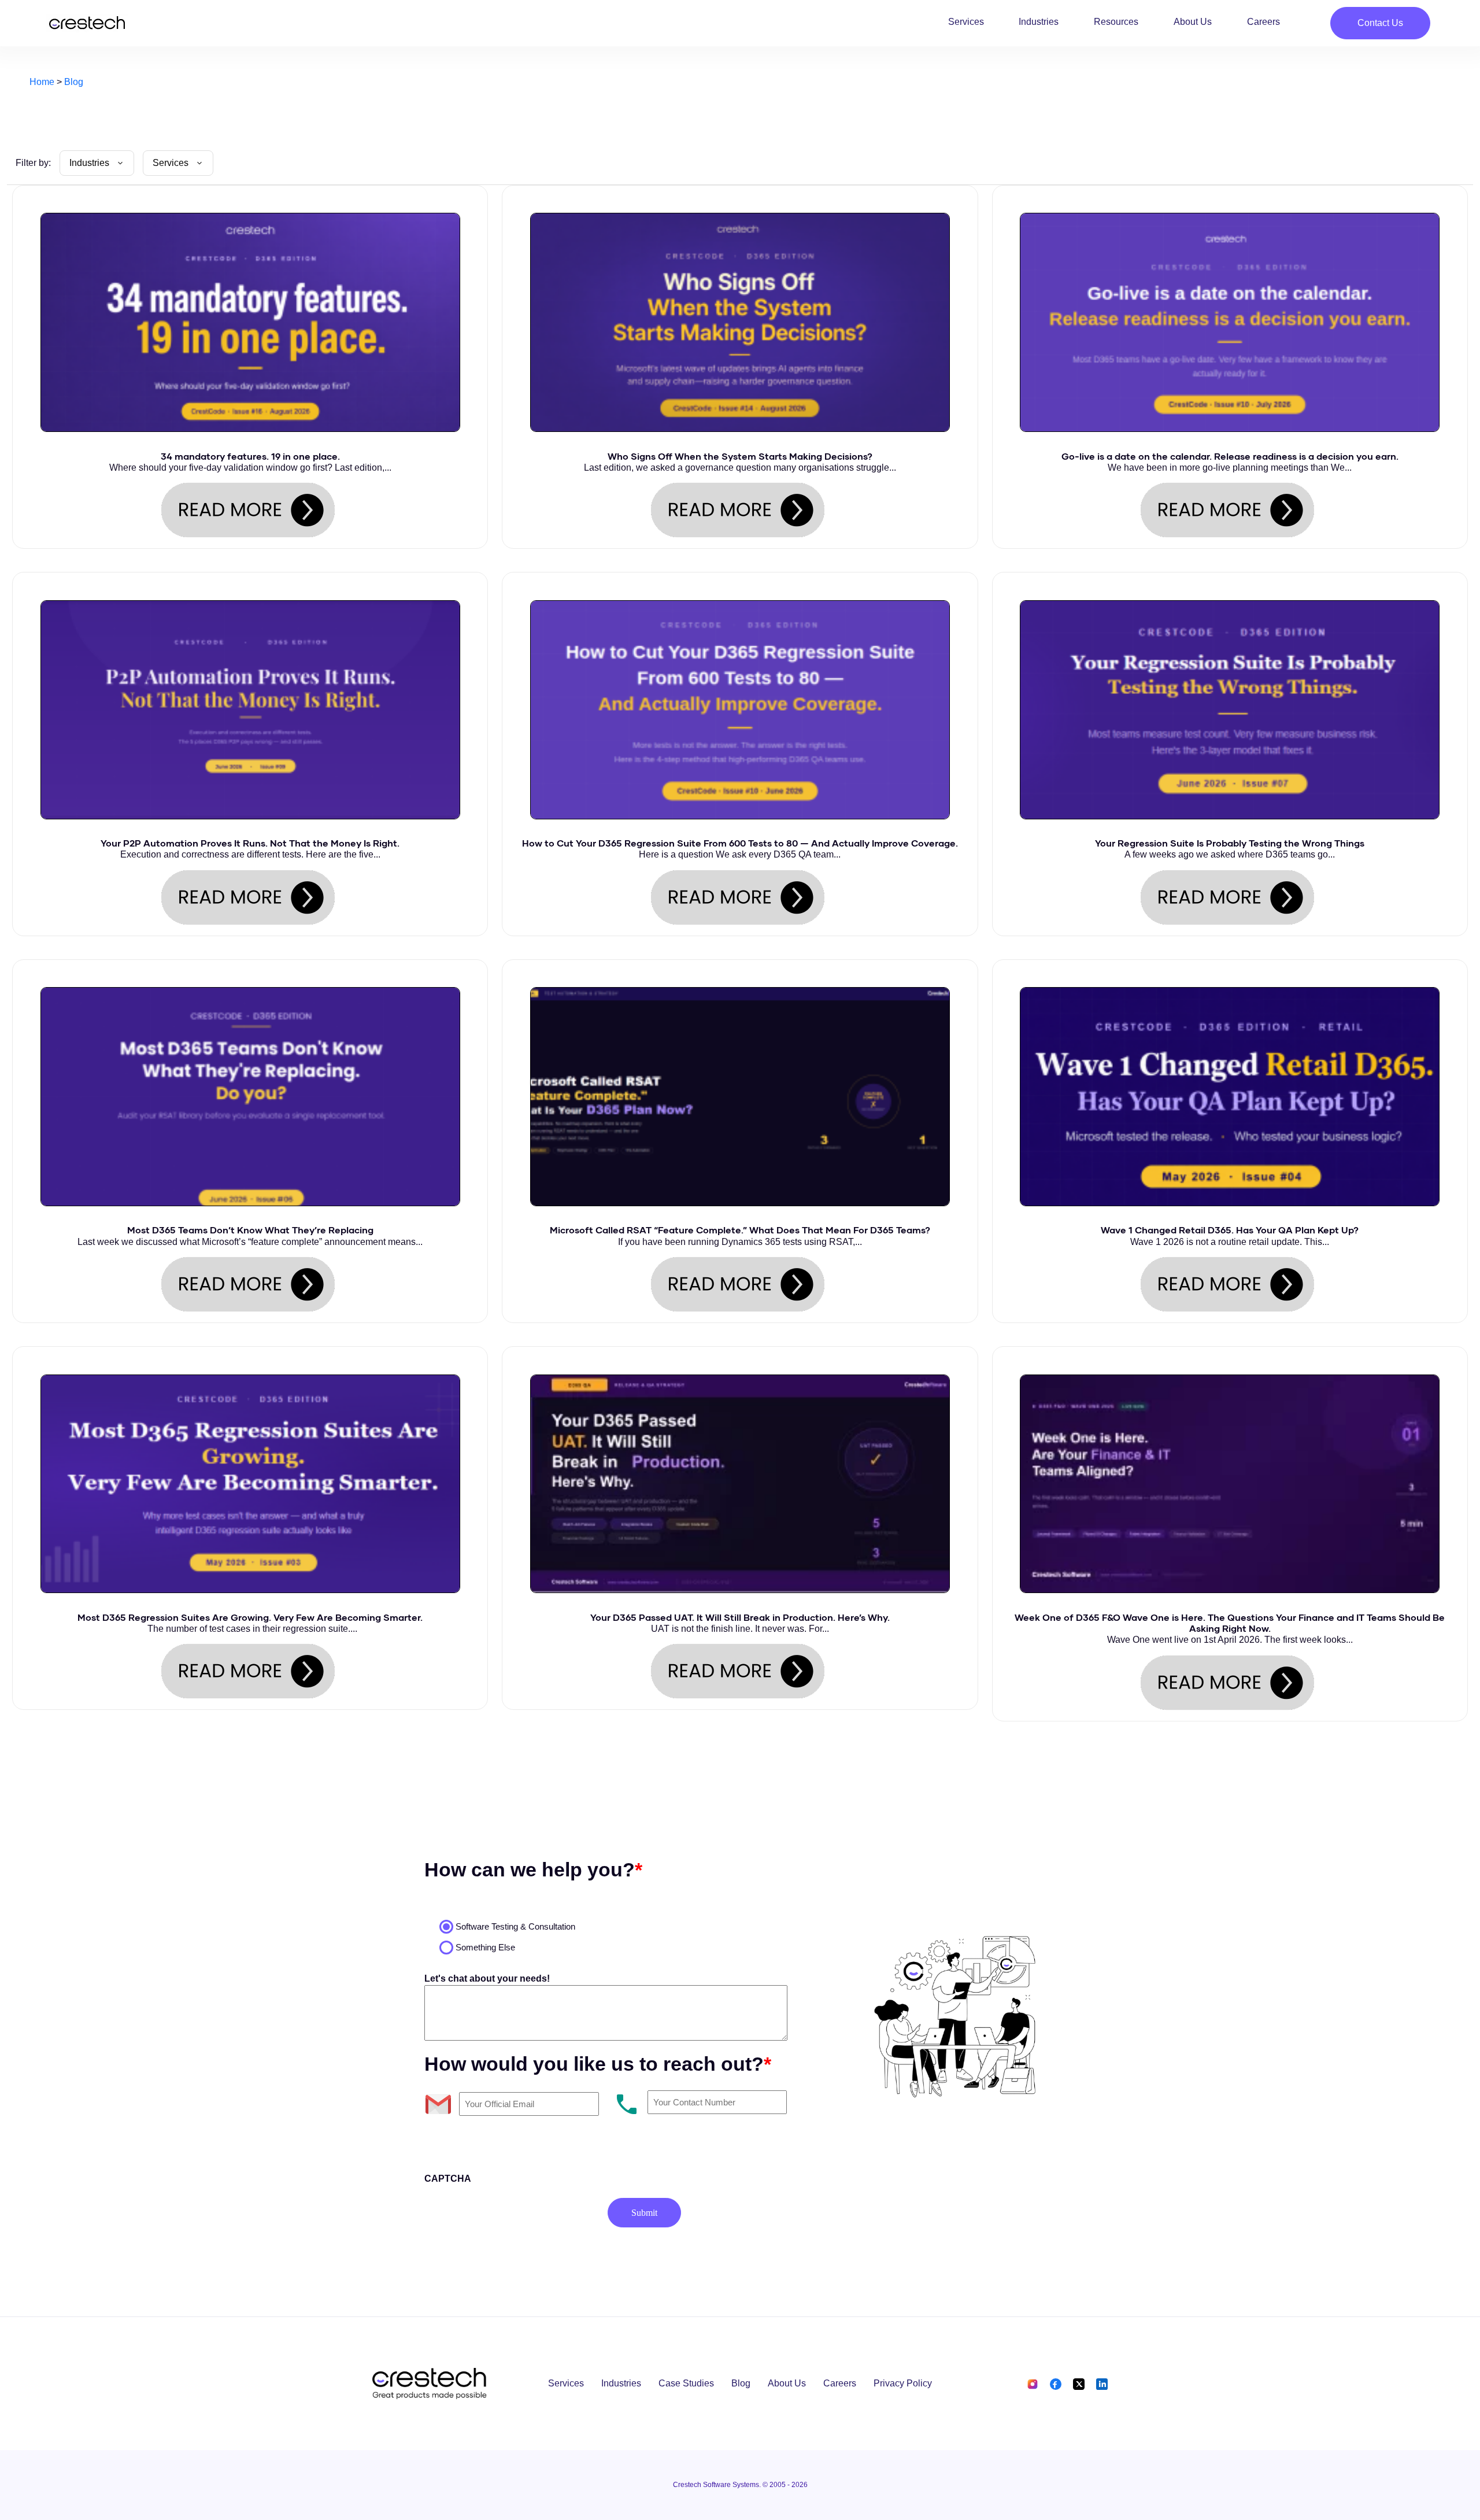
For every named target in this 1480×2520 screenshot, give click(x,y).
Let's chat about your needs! (487, 1978)
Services (966, 22)
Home (42, 82)
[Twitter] (1079, 2383)
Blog (74, 82)
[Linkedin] (1100, 2383)
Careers (1263, 22)
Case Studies (686, 2383)
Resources (1116, 22)
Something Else (485, 1947)
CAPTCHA (448, 2179)
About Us (1193, 22)
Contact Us (1380, 23)
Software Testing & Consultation (515, 1926)
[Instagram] (1034, 2383)
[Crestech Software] (87, 23)
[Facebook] (1056, 2383)
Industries (1039, 22)
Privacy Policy (903, 2383)
